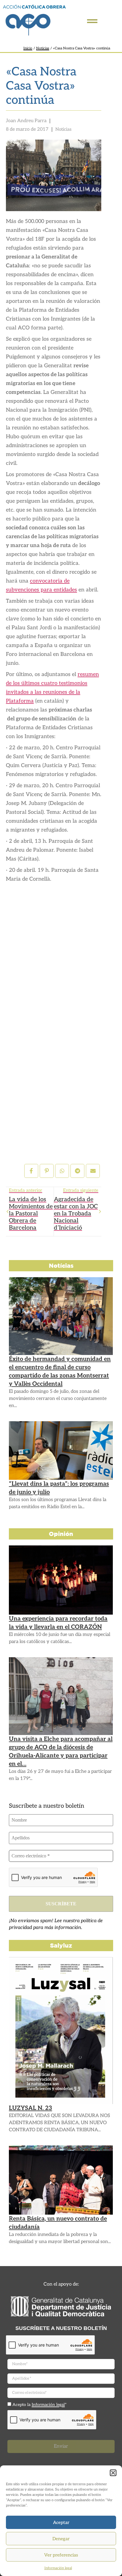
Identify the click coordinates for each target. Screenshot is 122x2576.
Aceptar (61, 2522)
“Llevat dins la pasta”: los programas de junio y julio (59, 1488)
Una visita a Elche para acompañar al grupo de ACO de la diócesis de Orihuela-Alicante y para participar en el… (61, 1752)
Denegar (61, 2539)
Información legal (58, 2568)
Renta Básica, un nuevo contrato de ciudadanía (58, 2223)
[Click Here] (92, 21)
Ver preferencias (61, 2555)
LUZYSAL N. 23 (30, 2108)
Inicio (28, 48)
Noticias (43, 48)
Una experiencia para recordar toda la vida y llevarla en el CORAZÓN (58, 1623)
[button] (113, 2473)
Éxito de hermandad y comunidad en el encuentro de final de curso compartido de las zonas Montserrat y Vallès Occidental (60, 1372)
